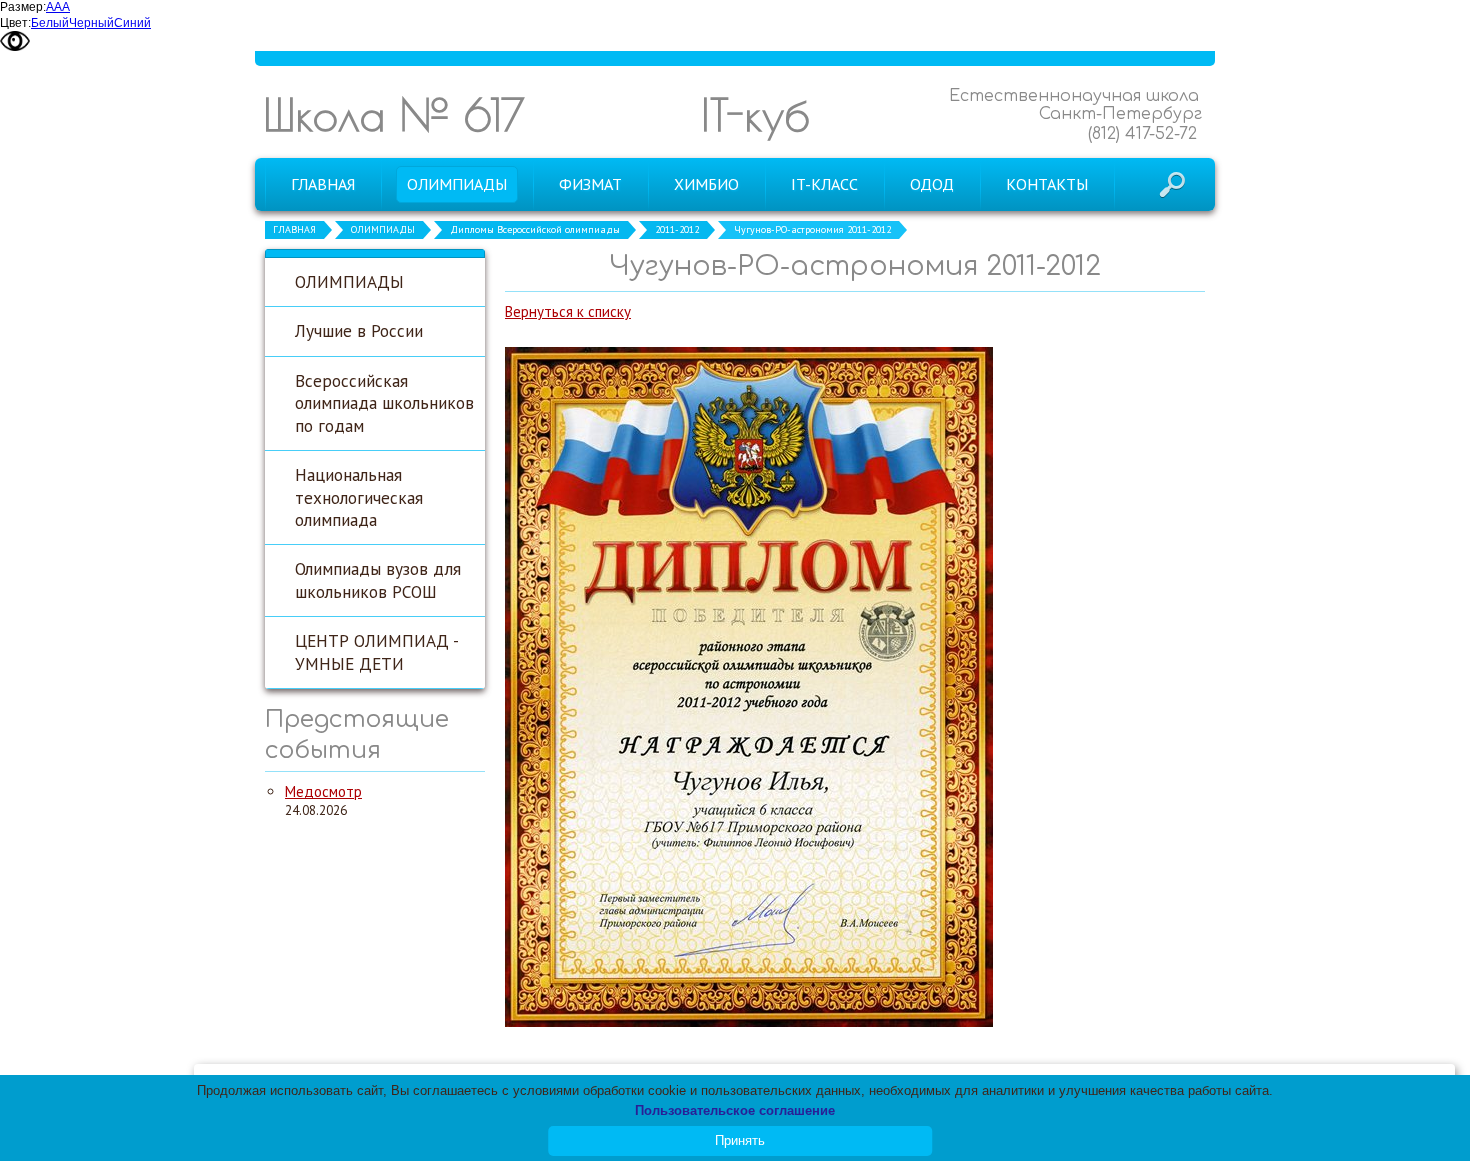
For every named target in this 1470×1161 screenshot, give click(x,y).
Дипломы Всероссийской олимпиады (535, 229)
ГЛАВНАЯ (294, 229)
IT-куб (755, 114)
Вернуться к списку (568, 311)
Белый (50, 23)
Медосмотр (323, 791)
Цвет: (15, 23)
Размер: (23, 7)
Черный (91, 23)
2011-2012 (677, 229)
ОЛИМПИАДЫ (383, 229)
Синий (132, 23)
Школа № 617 (394, 114)
